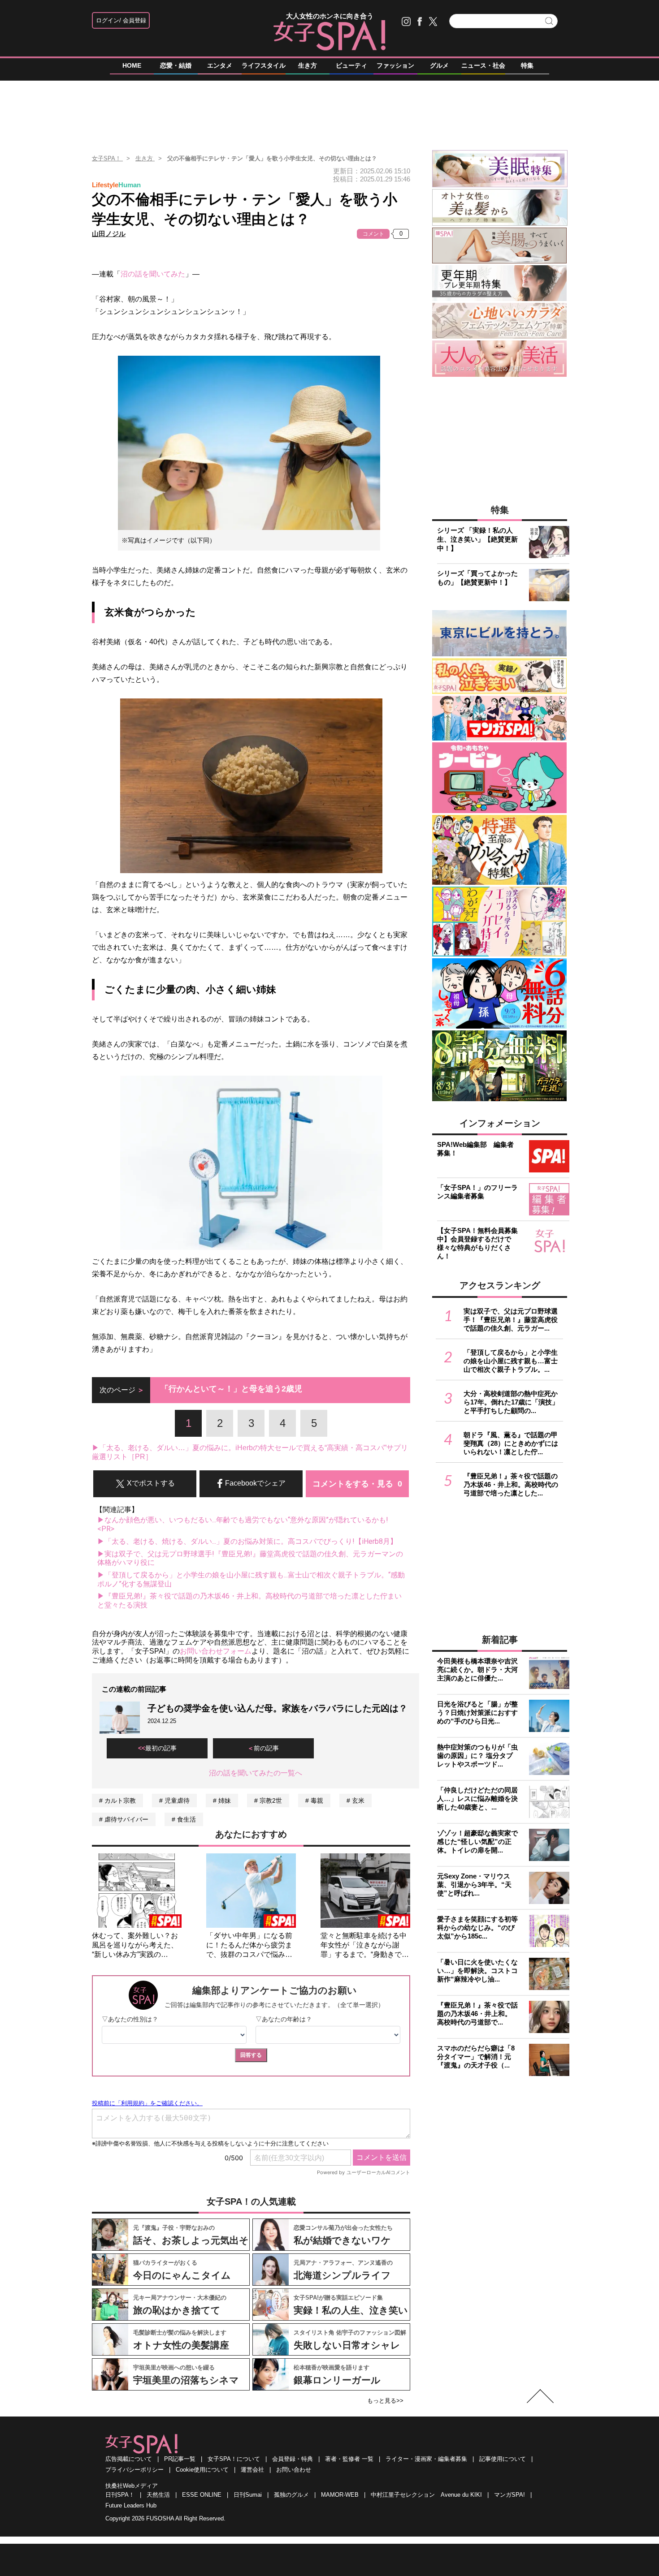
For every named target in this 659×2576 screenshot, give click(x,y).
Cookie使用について (202, 2470)
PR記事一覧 (180, 2459)
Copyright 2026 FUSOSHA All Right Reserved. (165, 2518)
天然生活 (158, 2495)
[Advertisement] (329, 112)
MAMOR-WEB (340, 2495)
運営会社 (252, 2470)
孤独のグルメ (291, 2495)
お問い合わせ (294, 2470)
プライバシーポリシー (134, 2470)
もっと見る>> (385, 2401)
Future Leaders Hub (131, 2505)
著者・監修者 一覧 (349, 2459)
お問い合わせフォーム (216, 1651)
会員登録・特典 (293, 2459)
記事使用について (503, 2459)
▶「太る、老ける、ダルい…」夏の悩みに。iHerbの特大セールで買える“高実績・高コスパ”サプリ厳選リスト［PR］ (250, 1452)
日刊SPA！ (120, 2495)
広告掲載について (129, 2459)
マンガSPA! (509, 2495)
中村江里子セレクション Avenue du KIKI (426, 2495)
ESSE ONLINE (202, 2495)
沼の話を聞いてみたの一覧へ (256, 1773)
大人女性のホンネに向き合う (330, 16)
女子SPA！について (234, 2459)
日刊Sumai (248, 2495)
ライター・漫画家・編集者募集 (426, 2459)
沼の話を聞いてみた (153, 274)
